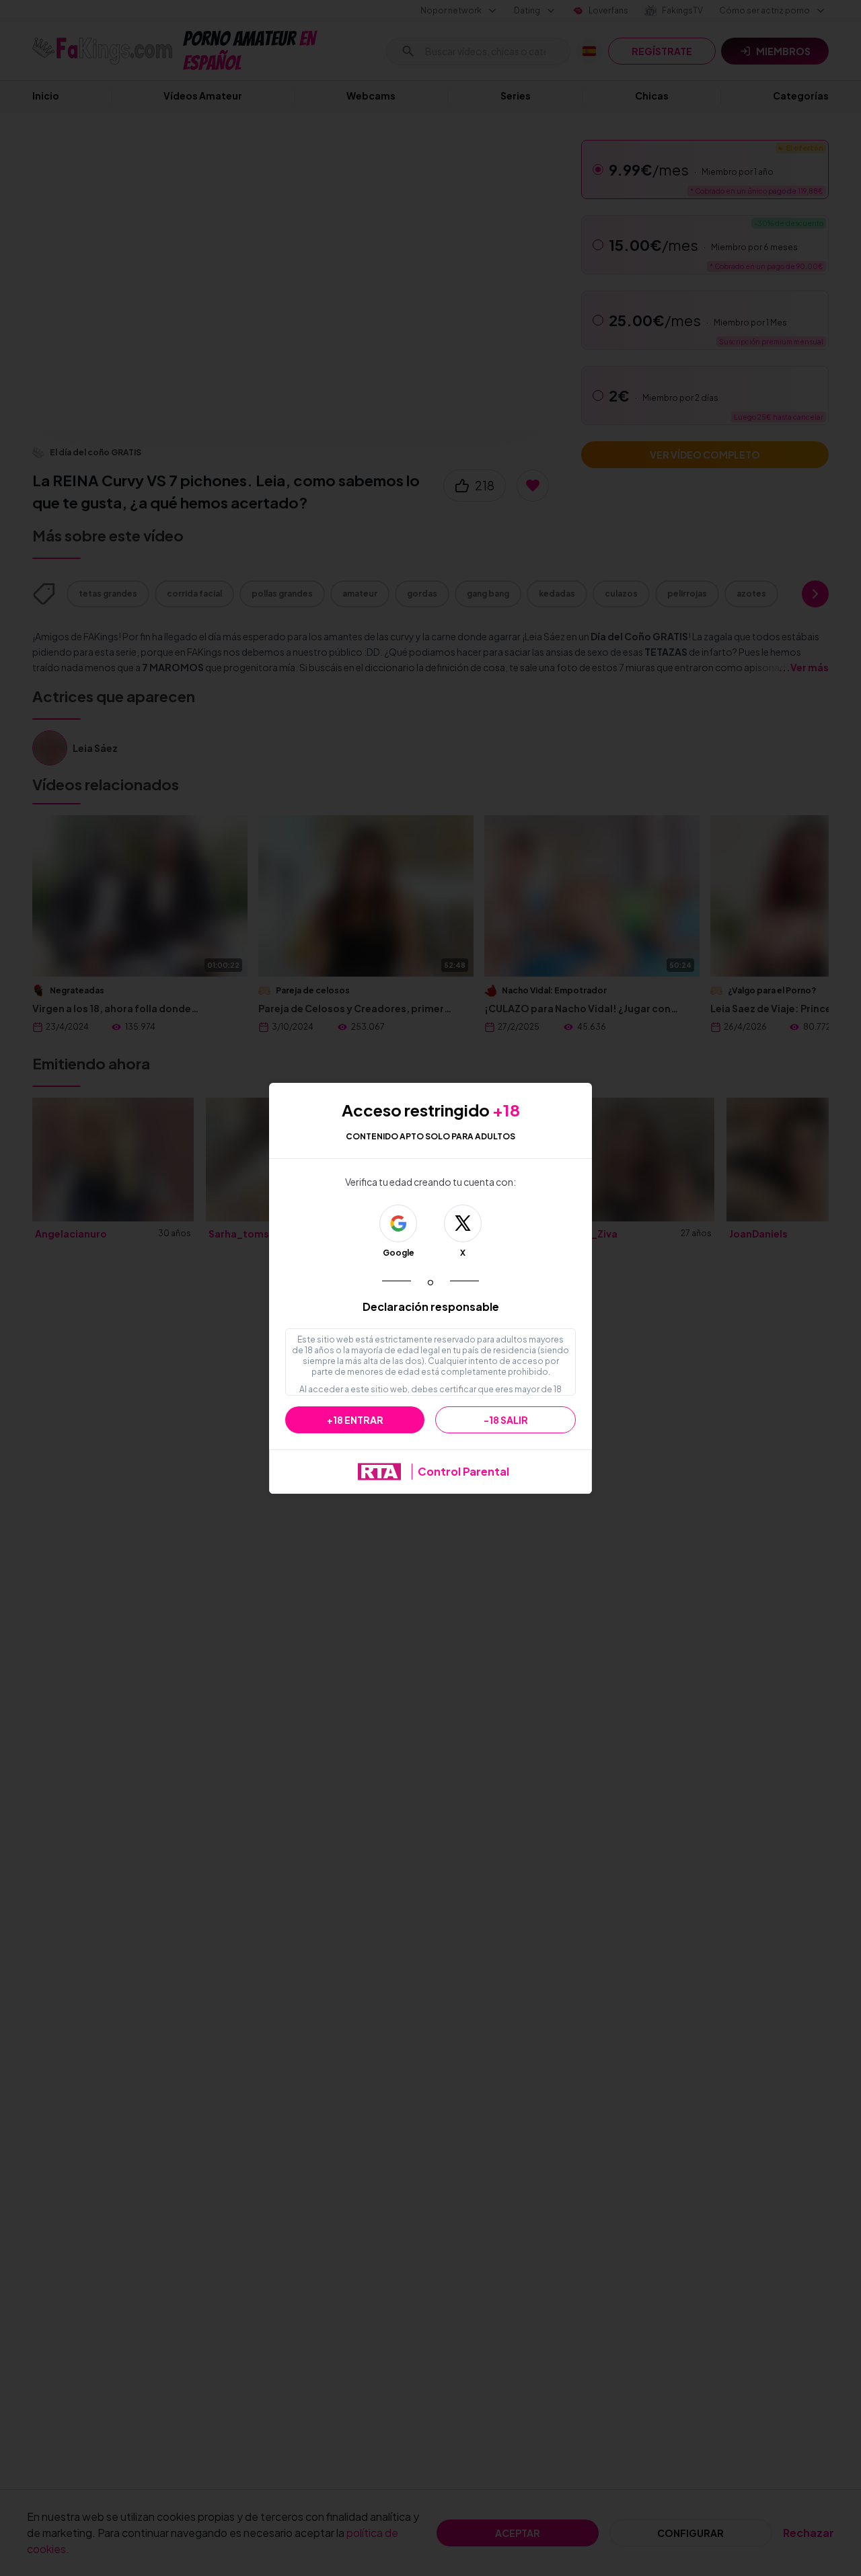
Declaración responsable (431, 1306)
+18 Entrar (355, 1420)
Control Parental (463, 1471)
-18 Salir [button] (506, 1420)
